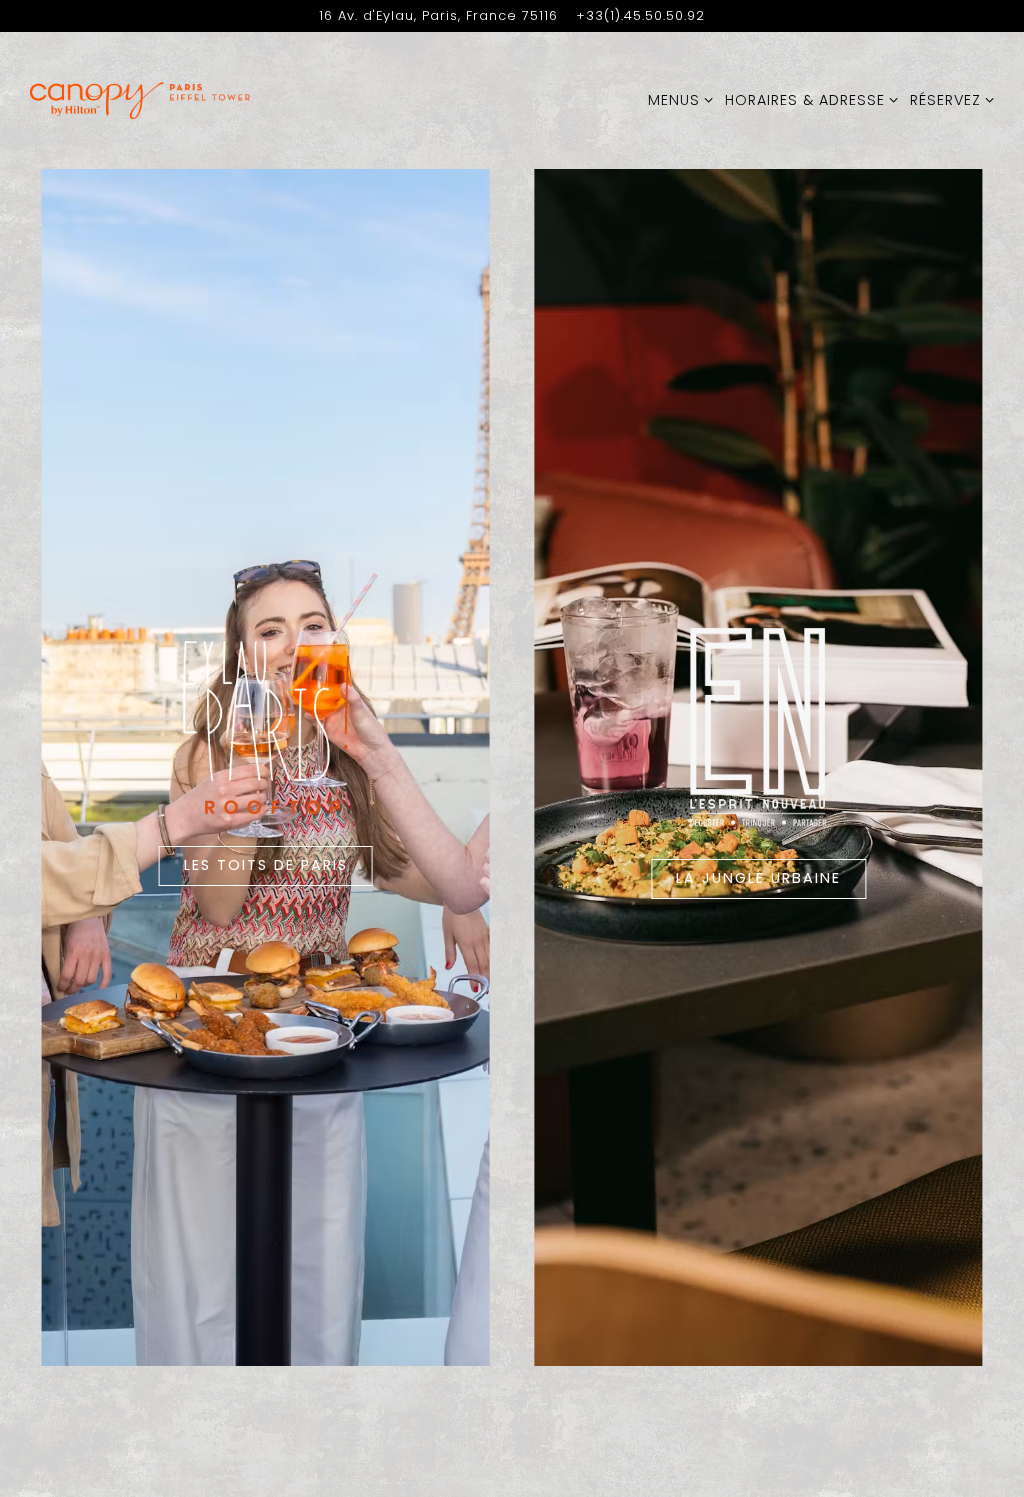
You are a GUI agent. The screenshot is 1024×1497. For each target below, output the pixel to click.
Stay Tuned (712, 806)
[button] (890, 571)
